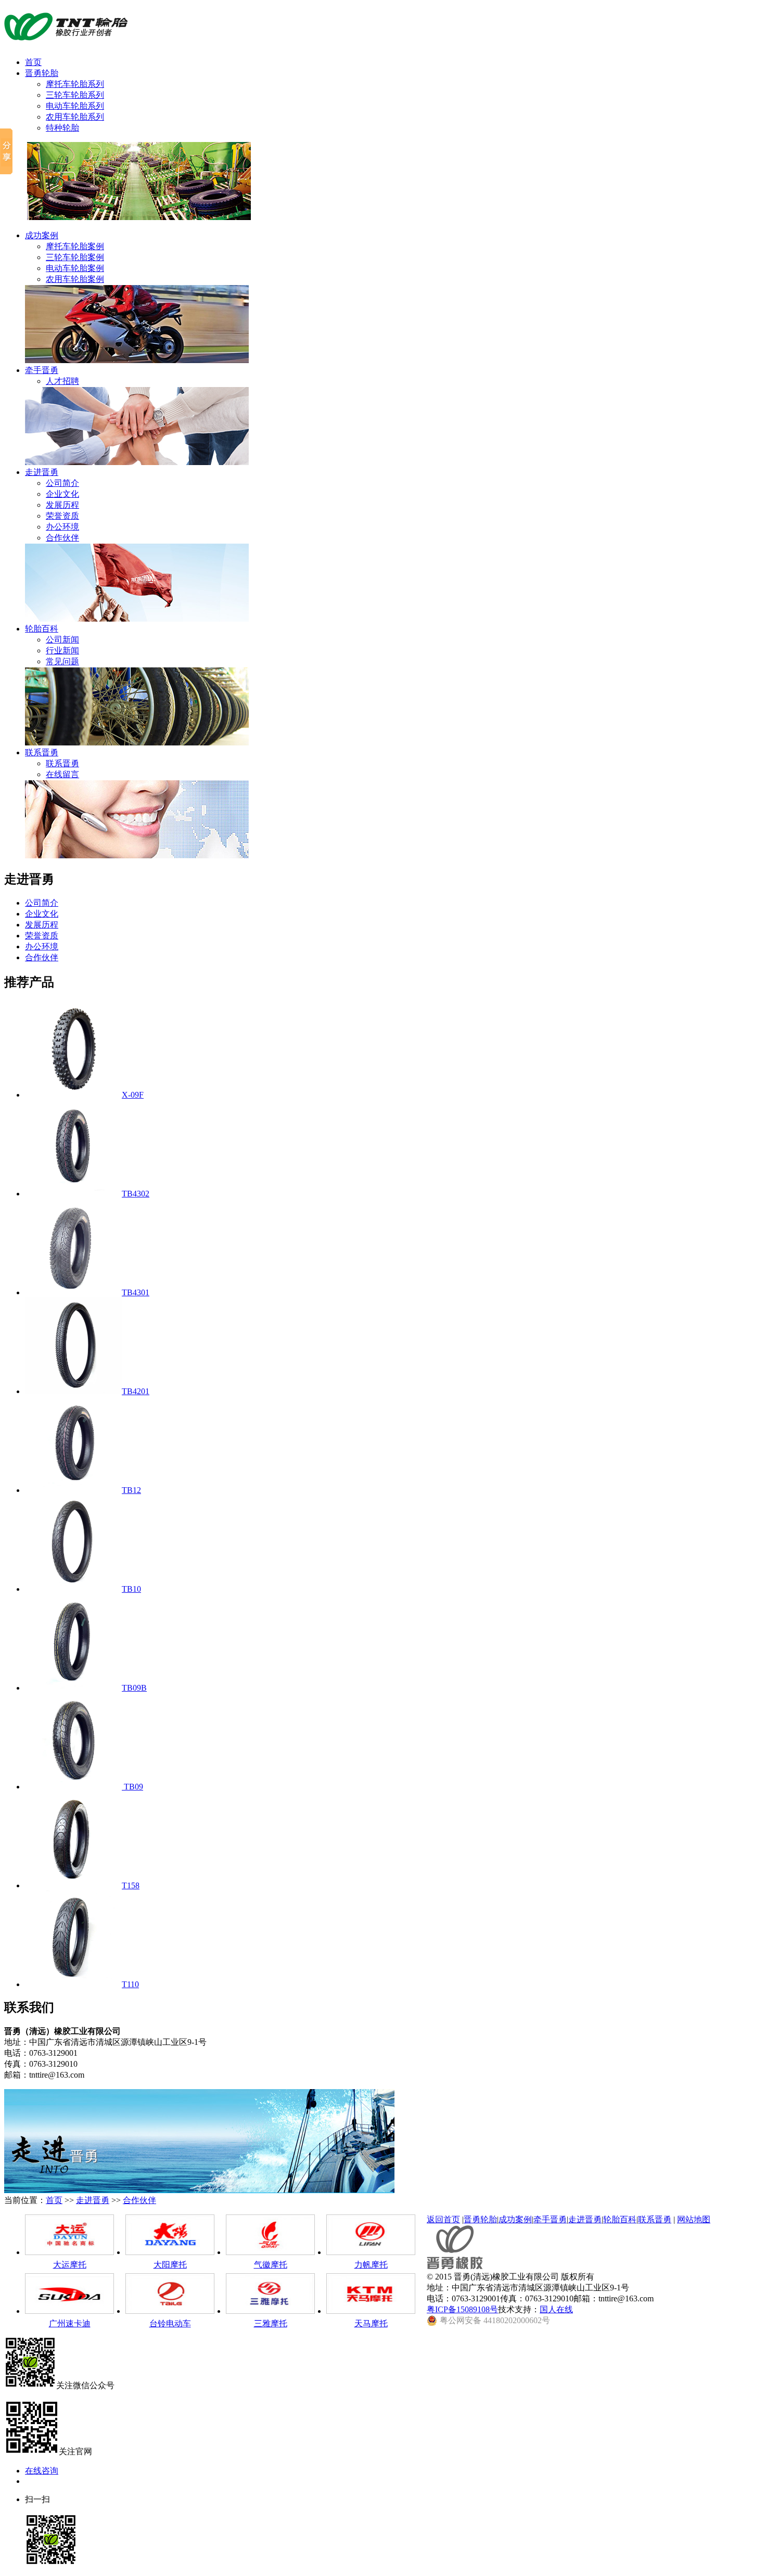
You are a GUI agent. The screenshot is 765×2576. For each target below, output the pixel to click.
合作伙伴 (62, 538)
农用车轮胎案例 (75, 279)
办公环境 (62, 527)
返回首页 (443, 2219)
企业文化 (62, 494)
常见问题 (62, 661)
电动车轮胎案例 (75, 268)
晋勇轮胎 (42, 73)
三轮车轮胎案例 (75, 257)
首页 (33, 62)
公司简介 (62, 483)
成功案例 (42, 235)
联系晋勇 (42, 752)
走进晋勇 (42, 472)
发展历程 (62, 505)
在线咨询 (42, 2471)
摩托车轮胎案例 (75, 246)
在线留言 (62, 774)
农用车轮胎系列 (75, 117)
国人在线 (556, 2309)
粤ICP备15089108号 (462, 2309)
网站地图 (694, 2219)
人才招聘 (62, 381)
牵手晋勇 (42, 370)
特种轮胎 (62, 128)
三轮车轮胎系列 (75, 95)
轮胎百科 (42, 629)
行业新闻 (62, 651)
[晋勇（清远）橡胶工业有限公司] (66, 36)
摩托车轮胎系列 (75, 84)
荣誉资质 (62, 516)
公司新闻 (62, 640)
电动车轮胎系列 (75, 106)
